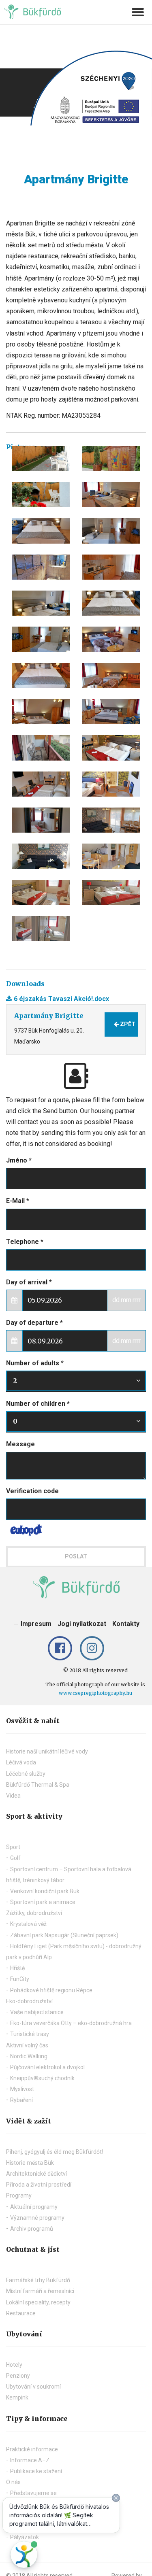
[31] (111, 639)
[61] (111, 820)
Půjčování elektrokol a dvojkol (47, 2067)
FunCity (20, 1979)
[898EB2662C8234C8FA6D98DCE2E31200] (41, 495)
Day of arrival (29, 1282)
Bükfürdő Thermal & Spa (38, 1785)
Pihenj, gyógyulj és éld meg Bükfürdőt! (55, 2152)
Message (20, 1444)
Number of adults (35, 1363)
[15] (111, 567)
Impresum (36, 1624)
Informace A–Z (30, 2460)
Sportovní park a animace (43, 1902)
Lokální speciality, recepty (38, 2302)
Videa (13, 1796)
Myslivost (22, 2089)
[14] (41, 567)
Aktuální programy (34, 2207)
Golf (15, 1858)
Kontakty (126, 1624)
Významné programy (37, 2218)
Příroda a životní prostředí (39, 2185)
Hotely (14, 2365)
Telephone (25, 1242)
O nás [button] (13, 2482)
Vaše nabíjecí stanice (37, 2012)
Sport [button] (13, 1847)
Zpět (127, 1024)
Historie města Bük (30, 2163)
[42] (111, 712)
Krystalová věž (28, 1924)
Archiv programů (32, 2229)
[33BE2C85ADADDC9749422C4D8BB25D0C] (41, 459)
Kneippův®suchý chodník (42, 2078)
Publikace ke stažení (36, 2471)
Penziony (18, 2376)
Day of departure (34, 1323)
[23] (41, 639)
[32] (41, 676)
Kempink (17, 2397)
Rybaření (21, 2100)
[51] (111, 748)
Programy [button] (19, 2196)
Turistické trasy (30, 2034)
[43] (41, 748)
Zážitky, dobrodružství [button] (34, 1913)
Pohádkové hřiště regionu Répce (51, 1990)
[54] (41, 820)
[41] (41, 712)
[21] (41, 603)
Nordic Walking (29, 2056)
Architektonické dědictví (36, 2174)
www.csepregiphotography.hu (95, 1693)
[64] (41, 893)
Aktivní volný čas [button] (27, 2045)
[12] (41, 531)
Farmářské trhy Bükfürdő (38, 2280)
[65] (111, 893)
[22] (111, 603)
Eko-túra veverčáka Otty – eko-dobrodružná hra (71, 2023)
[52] (41, 784)
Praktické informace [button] (32, 2449)
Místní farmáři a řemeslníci (40, 2291)
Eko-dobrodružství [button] (29, 2001)
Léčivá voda (21, 1762)
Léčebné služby (26, 1774)
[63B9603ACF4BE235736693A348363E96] (111, 459)
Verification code (32, 1491)
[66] (41, 929)
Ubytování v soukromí (33, 2387)
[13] (111, 531)
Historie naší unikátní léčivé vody (47, 1751)
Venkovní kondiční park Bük (45, 1891)
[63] (111, 856)
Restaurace (21, 2313)
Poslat (76, 1556)
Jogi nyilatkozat (82, 1624)
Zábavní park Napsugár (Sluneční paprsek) (64, 1935)
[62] (41, 856)
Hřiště (17, 1968)
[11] (111, 495)
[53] (111, 784)
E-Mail (18, 1201)
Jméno (19, 1160)
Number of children (38, 1404)
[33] (111, 676)
